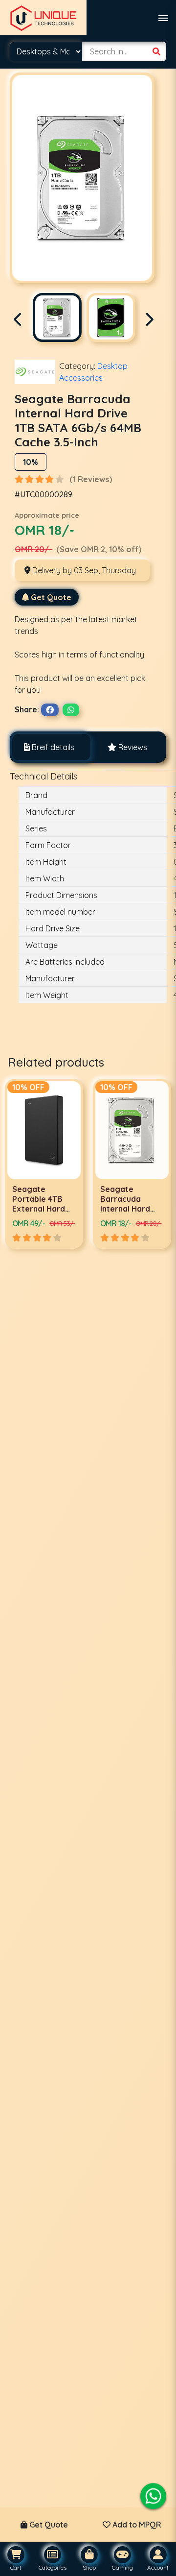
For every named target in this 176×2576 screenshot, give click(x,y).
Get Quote (51, 597)
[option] (99, 1164)
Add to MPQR (136, 2525)
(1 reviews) (91, 479)
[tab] (49, 747)
